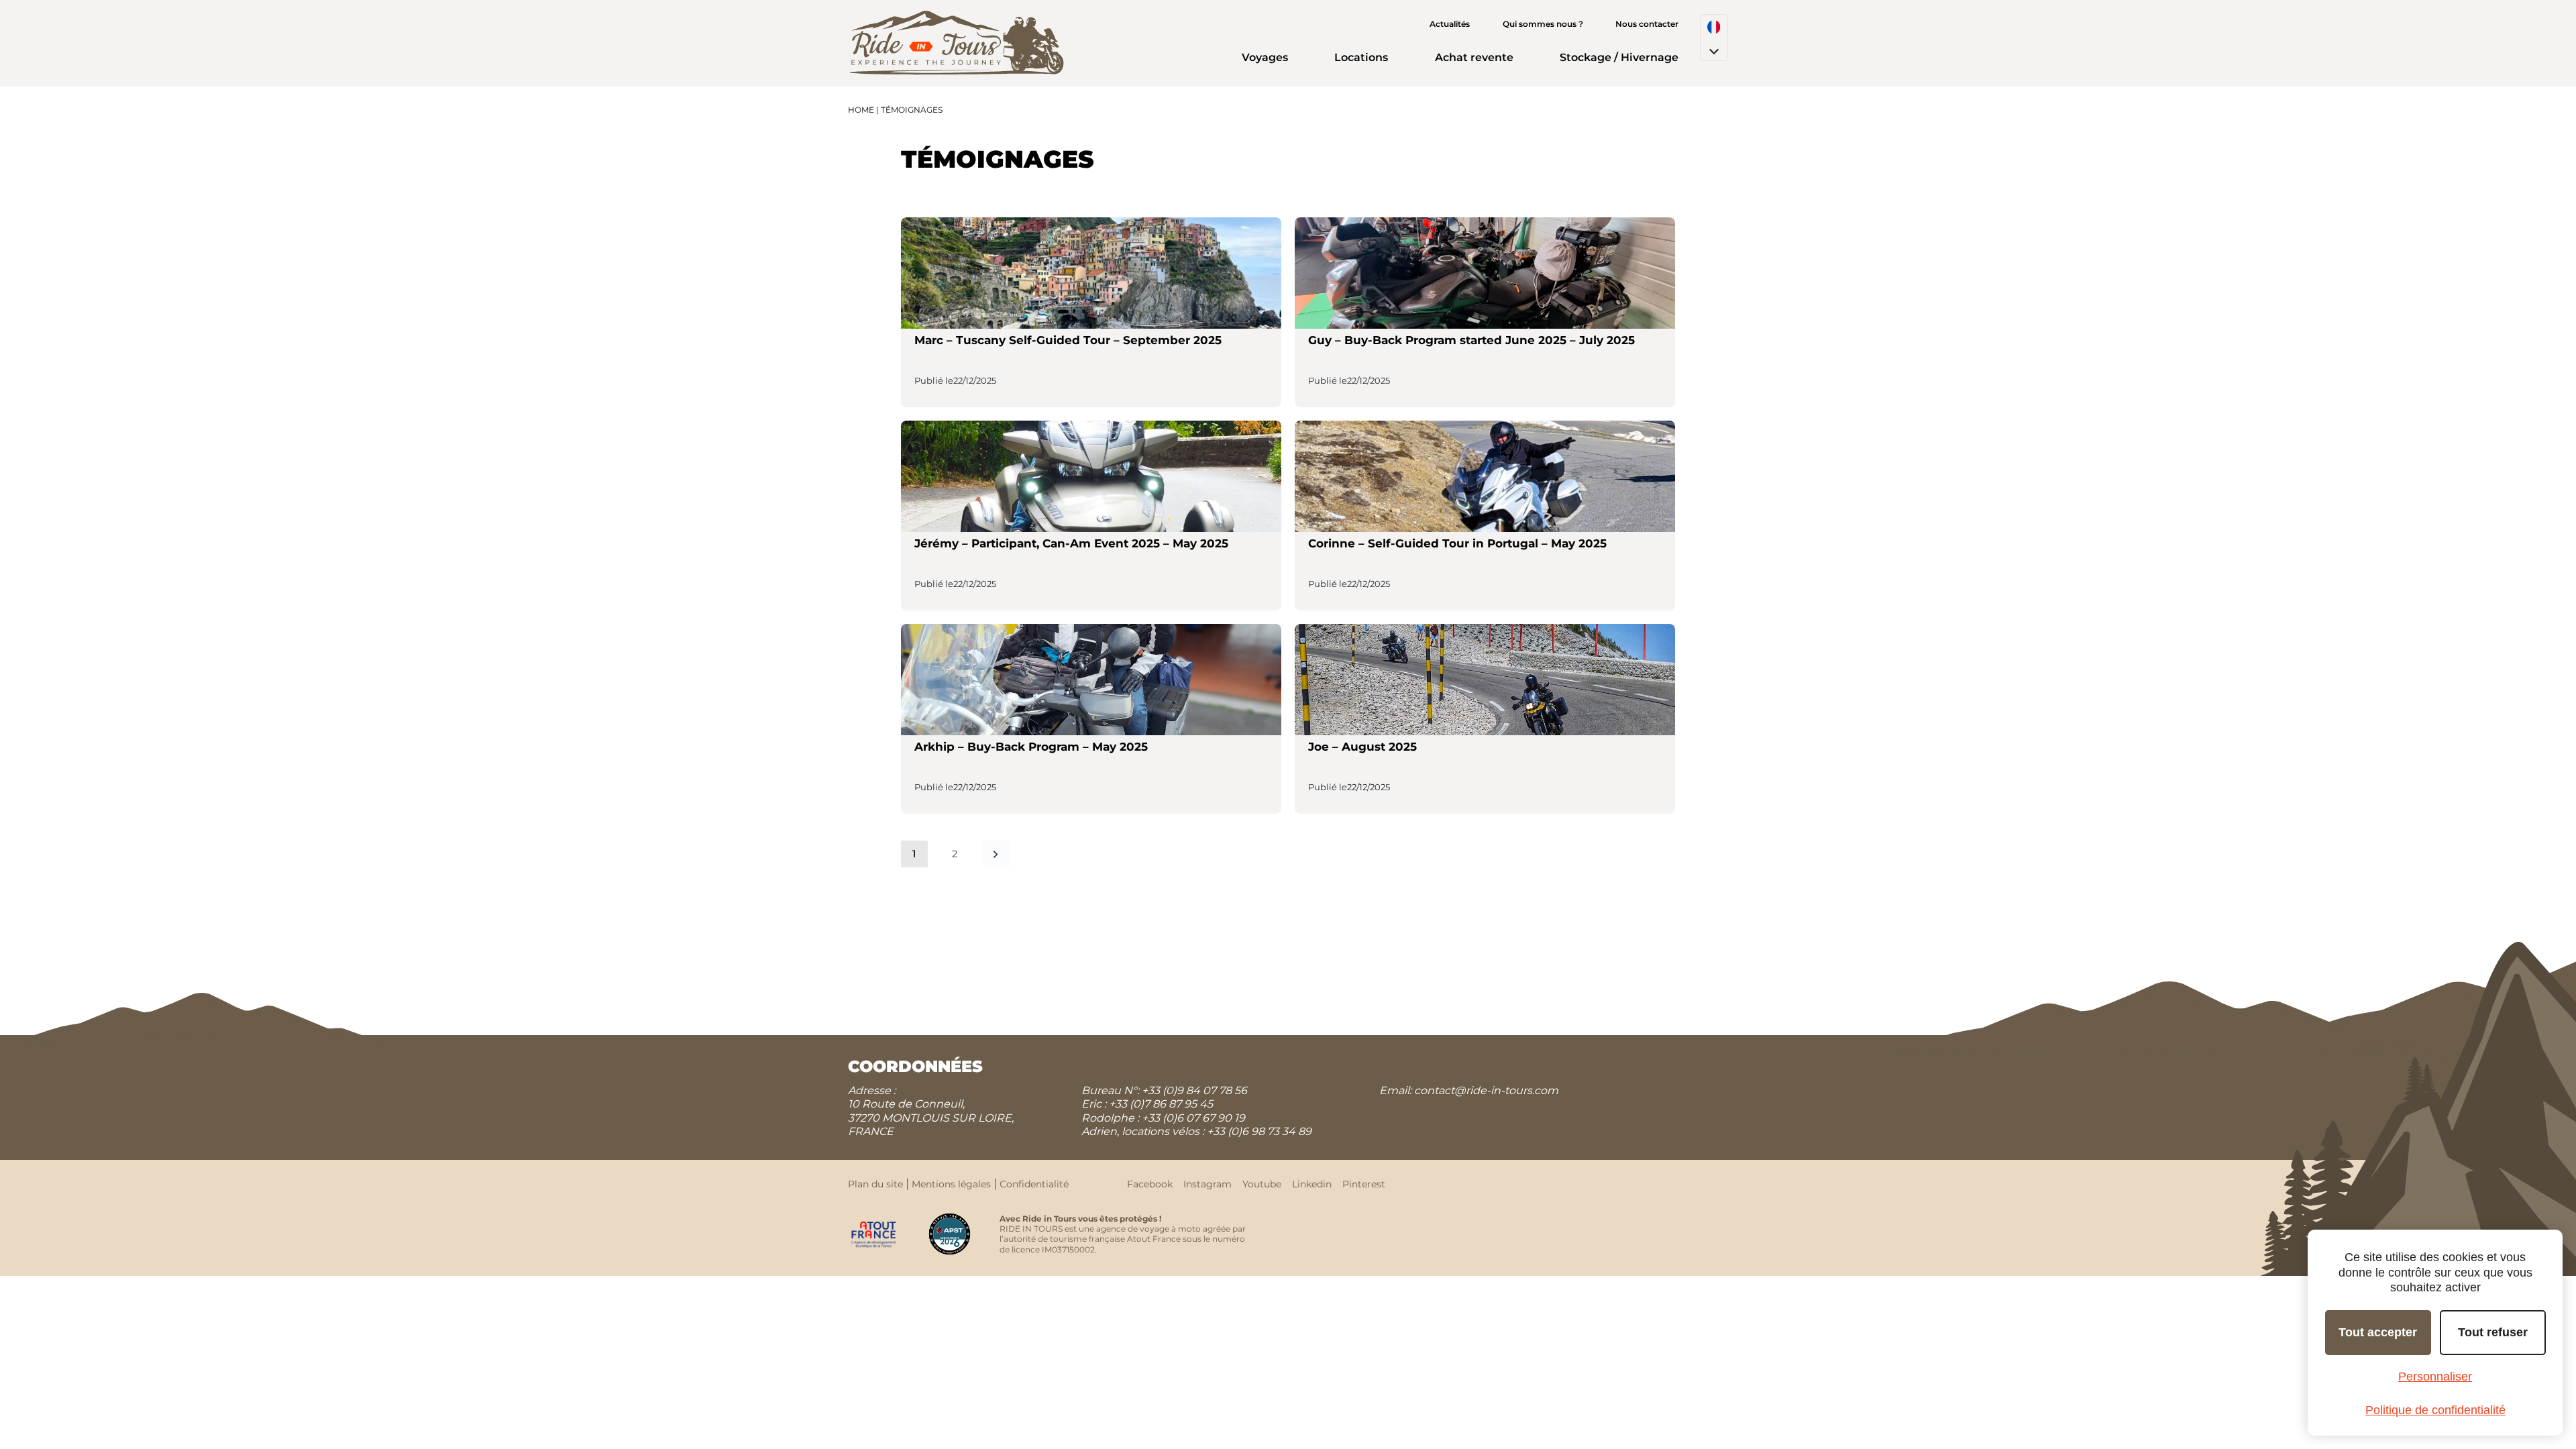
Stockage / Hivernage (1619, 57)
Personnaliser (2435, 1377)
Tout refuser (2493, 1332)
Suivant (996, 854)
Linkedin (1312, 1184)
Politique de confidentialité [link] (2435, 1410)
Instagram (1207, 1184)
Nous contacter (1647, 24)
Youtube (1262, 1184)
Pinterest (1364, 1184)
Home (861, 110)
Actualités (1450, 24)
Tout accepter (2378, 1332)
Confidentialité (1034, 1184)
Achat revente (1474, 57)
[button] (1714, 38)
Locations (1361, 57)
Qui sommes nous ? (1543, 24)
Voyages (1265, 57)
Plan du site (875, 1184)
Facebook (1150, 1184)
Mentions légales (951, 1184)
